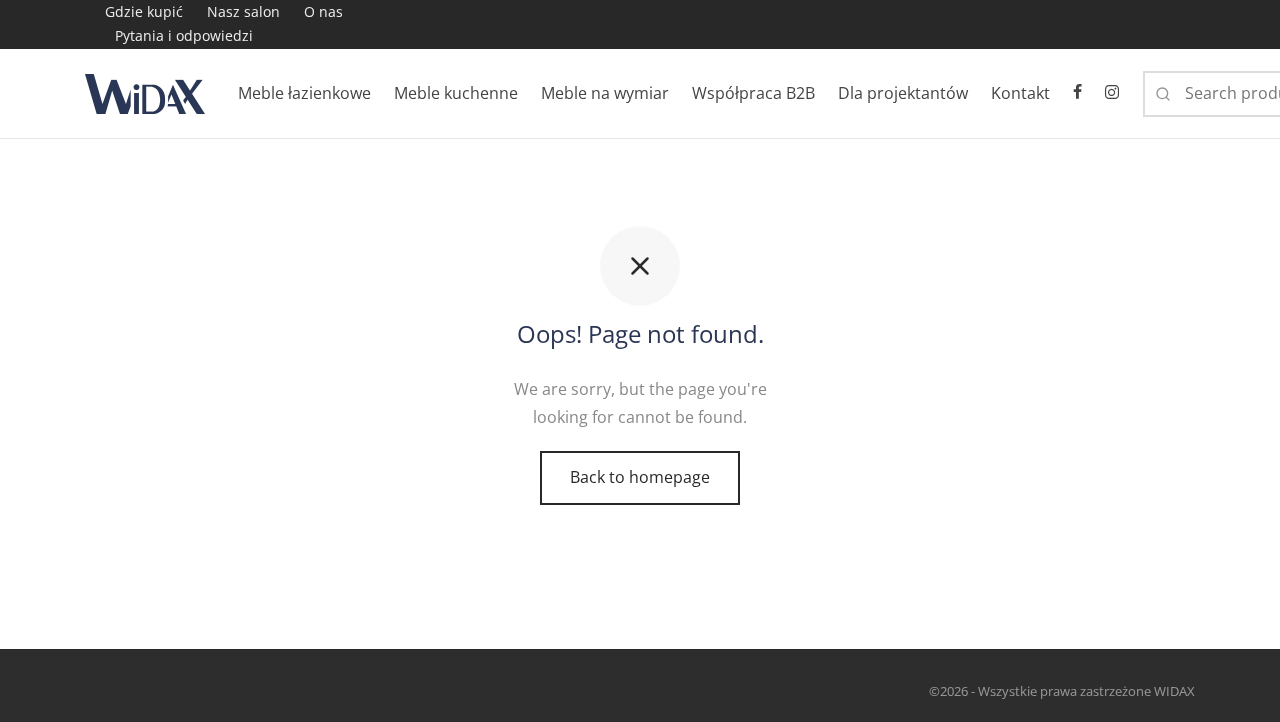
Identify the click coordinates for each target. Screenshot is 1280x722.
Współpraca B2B (753, 93)
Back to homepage (640, 477)
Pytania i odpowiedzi (184, 35)
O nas (323, 11)
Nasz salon (243, 11)
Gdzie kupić (144, 11)
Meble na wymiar (605, 93)
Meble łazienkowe (304, 93)
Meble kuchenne (456, 93)
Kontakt (1020, 93)
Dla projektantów (903, 93)
